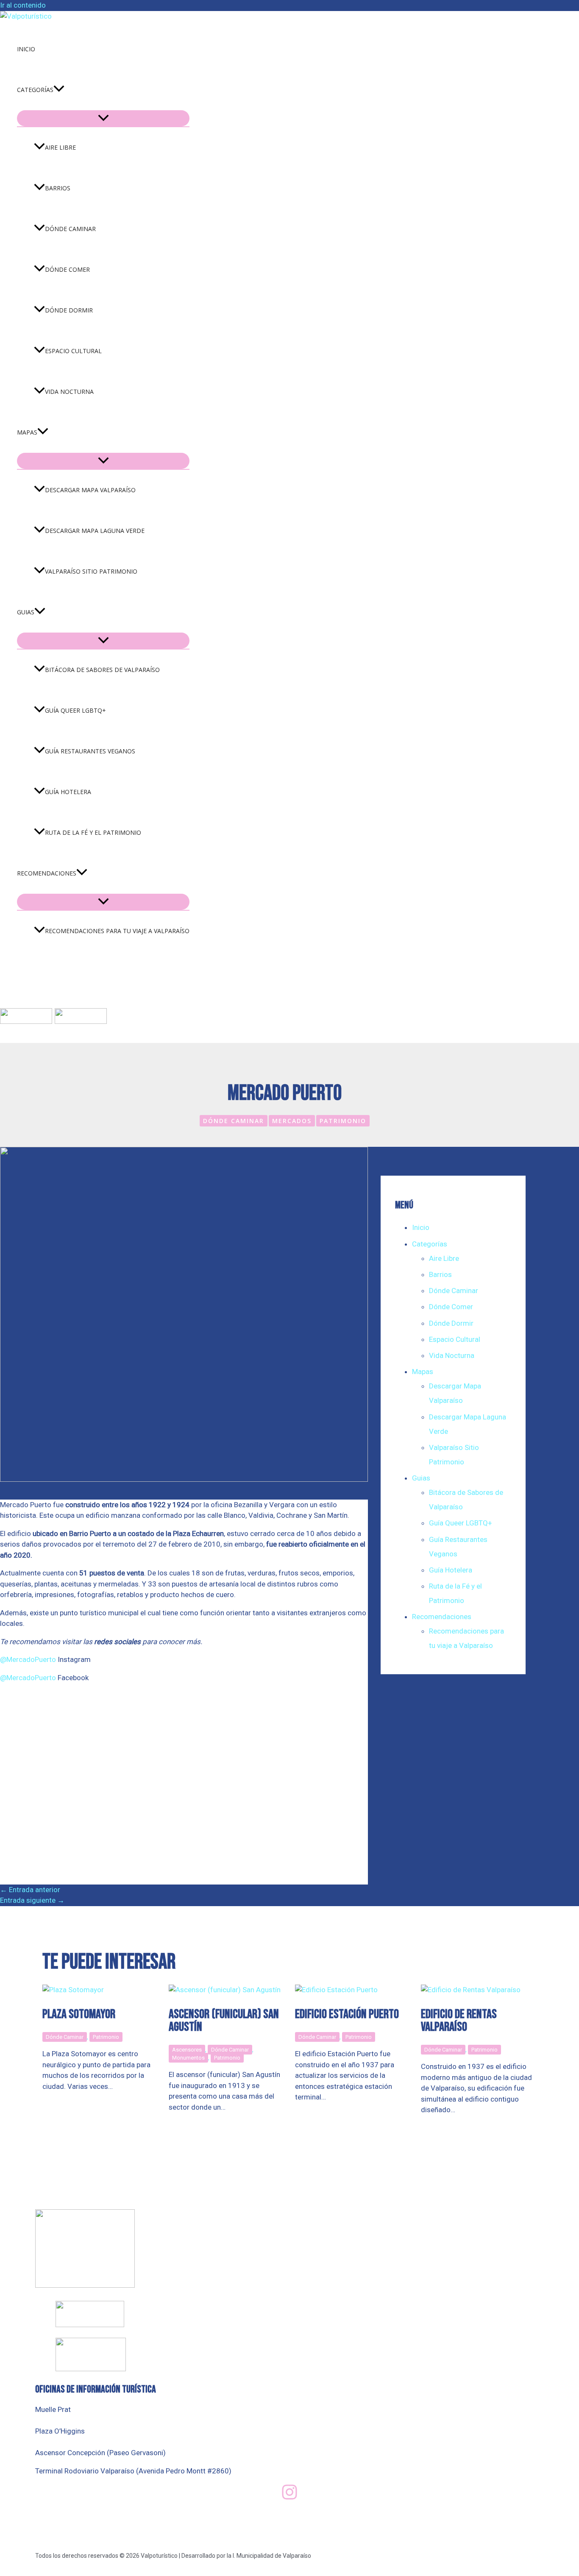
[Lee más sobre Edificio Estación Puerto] (336, 1990)
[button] (59, 90)
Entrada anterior (30, 1890)
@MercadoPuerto (29, 1659)
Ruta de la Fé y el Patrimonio (93, 832)
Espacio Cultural (73, 351)
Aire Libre (60, 147)
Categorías (35, 90)
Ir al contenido (23, 5)
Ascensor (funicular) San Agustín (224, 2021)
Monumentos (188, 2058)
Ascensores (187, 2050)
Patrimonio (343, 1121)
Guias (26, 612)
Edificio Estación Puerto (347, 2014)
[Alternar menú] (103, 118)
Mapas (27, 432)
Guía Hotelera (68, 792)
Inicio (26, 49)
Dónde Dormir (69, 310)
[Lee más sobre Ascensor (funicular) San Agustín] (225, 1990)
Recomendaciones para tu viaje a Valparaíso (117, 931)
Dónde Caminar (70, 229)
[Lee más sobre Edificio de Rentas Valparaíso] (471, 1990)
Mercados (292, 1121)
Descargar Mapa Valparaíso (90, 490)
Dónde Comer (67, 269)
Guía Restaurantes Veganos (90, 751)
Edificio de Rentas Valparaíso (459, 2021)
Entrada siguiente (32, 1900)
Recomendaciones (47, 873)
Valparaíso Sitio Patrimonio (91, 571)
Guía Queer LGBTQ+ (75, 710)
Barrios (58, 188)
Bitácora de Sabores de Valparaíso (102, 670)
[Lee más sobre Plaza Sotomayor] (73, 1990)
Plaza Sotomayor (79, 2014)
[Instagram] (289, 2498)
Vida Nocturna (69, 392)
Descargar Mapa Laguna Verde (95, 531)
